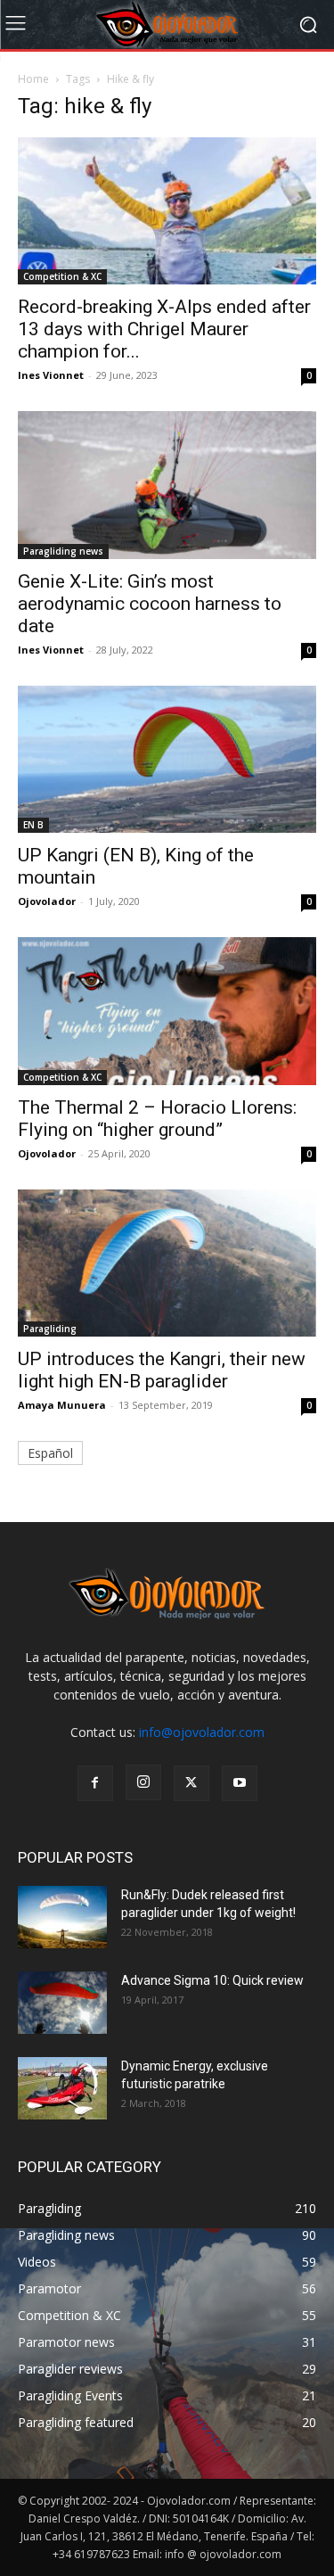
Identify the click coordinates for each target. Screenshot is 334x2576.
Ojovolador (47, 901)
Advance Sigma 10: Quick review (212, 1980)
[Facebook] (95, 1783)
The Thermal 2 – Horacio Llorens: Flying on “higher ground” (157, 1119)
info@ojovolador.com (202, 1732)
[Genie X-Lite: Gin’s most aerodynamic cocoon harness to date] (167, 485)
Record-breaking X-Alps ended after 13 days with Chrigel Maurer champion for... (164, 329)
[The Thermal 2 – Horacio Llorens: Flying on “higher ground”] (167, 1011)
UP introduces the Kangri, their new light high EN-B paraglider (162, 1370)
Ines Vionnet (51, 375)
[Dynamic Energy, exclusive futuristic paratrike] (62, 2088)
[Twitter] (191, 1783)
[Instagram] (143, 1782)
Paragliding (50, 1329)
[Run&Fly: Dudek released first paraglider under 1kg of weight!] (62, 1917)
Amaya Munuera (62, 1405)
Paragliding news (63, 551)
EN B (33, 825)
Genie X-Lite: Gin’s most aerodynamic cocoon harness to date (150, 604)
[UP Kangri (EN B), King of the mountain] (167, 759)
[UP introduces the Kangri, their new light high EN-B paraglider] (167, 1263)
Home (33, 79)
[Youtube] (240, 1783)
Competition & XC (62, 276)
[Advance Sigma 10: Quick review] (62, 2003)
